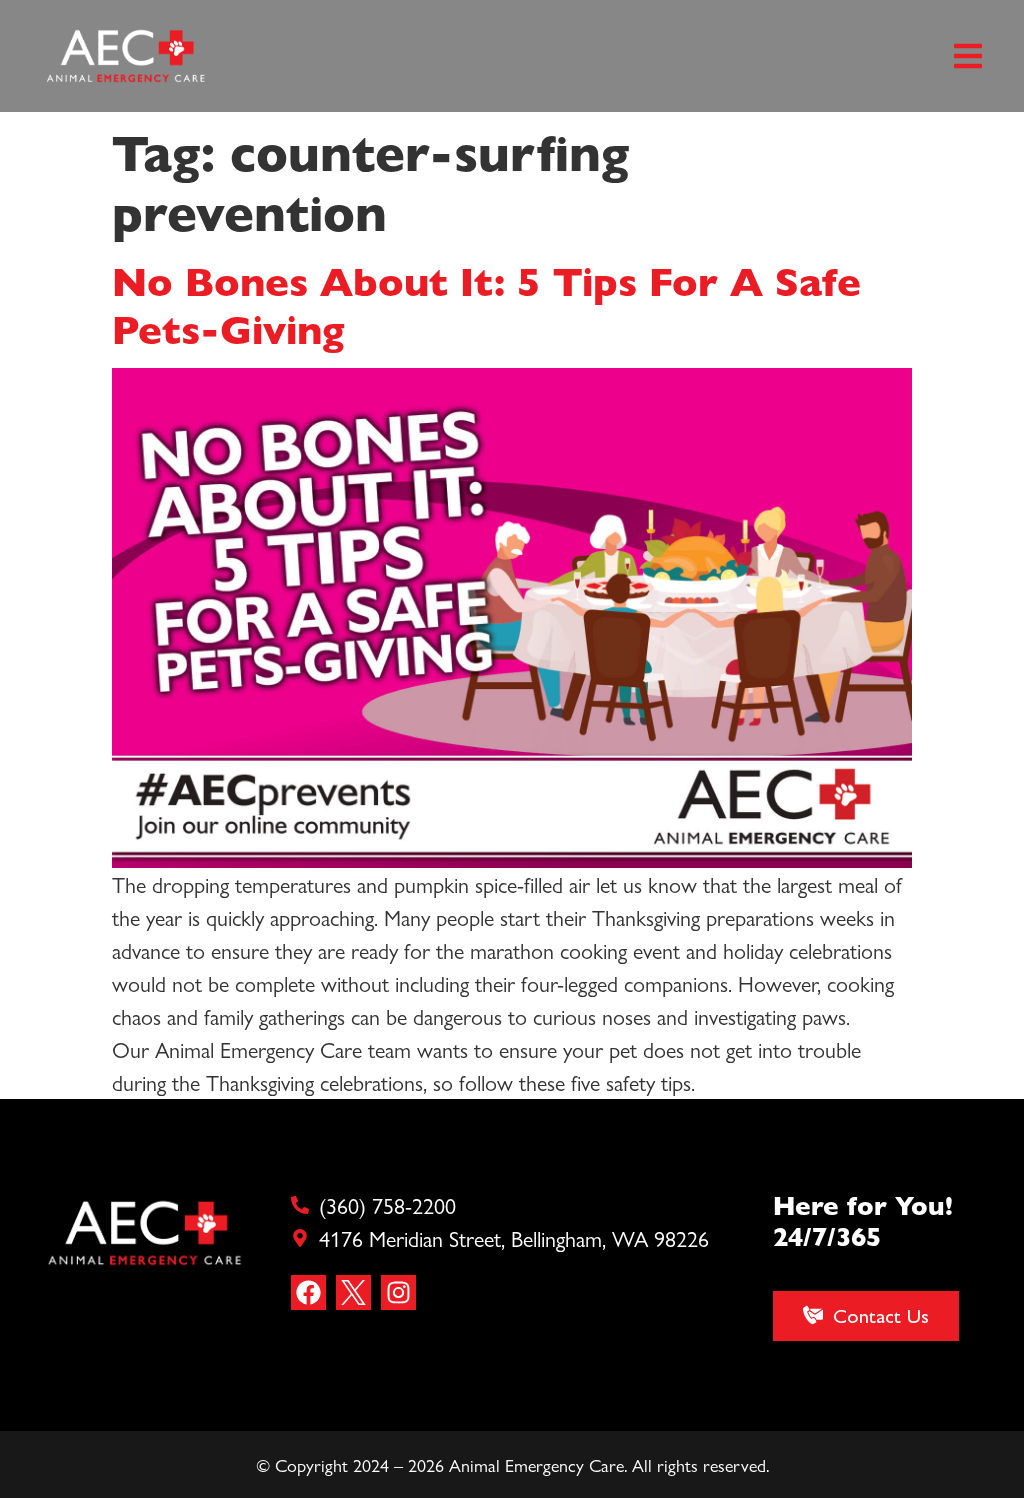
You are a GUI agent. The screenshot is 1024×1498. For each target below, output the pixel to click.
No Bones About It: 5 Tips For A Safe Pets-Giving (486, 303)
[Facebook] (308, 1292)
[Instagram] (398, 1292)
